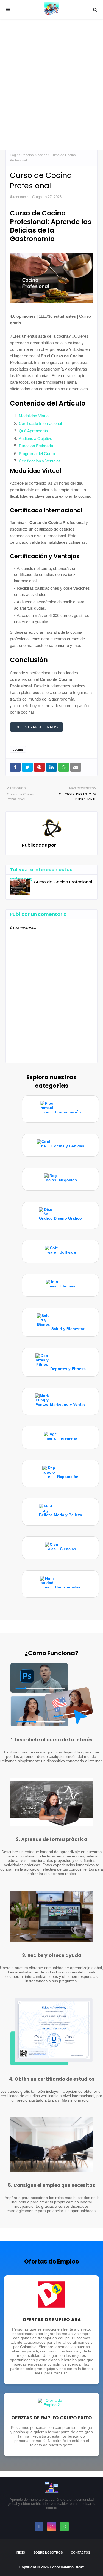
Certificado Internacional (40, 423)
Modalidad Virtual (34, 416)
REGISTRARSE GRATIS (37, 727)
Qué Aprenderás (33, 431)
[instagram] (52, 2526)
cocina (43, 155)
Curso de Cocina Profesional (63, 882)
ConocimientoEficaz (67, 2567)
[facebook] (39, 2526)
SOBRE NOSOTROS (48, 2552)
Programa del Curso (37, 454)
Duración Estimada (36, 446)
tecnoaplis (21, 197)
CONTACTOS (80, 2552)
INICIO (21, 2552)
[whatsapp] (64, 2526)
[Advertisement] (51, 84)
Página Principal (22, 155)
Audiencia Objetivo (35, 439)
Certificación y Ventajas (40, 461)
